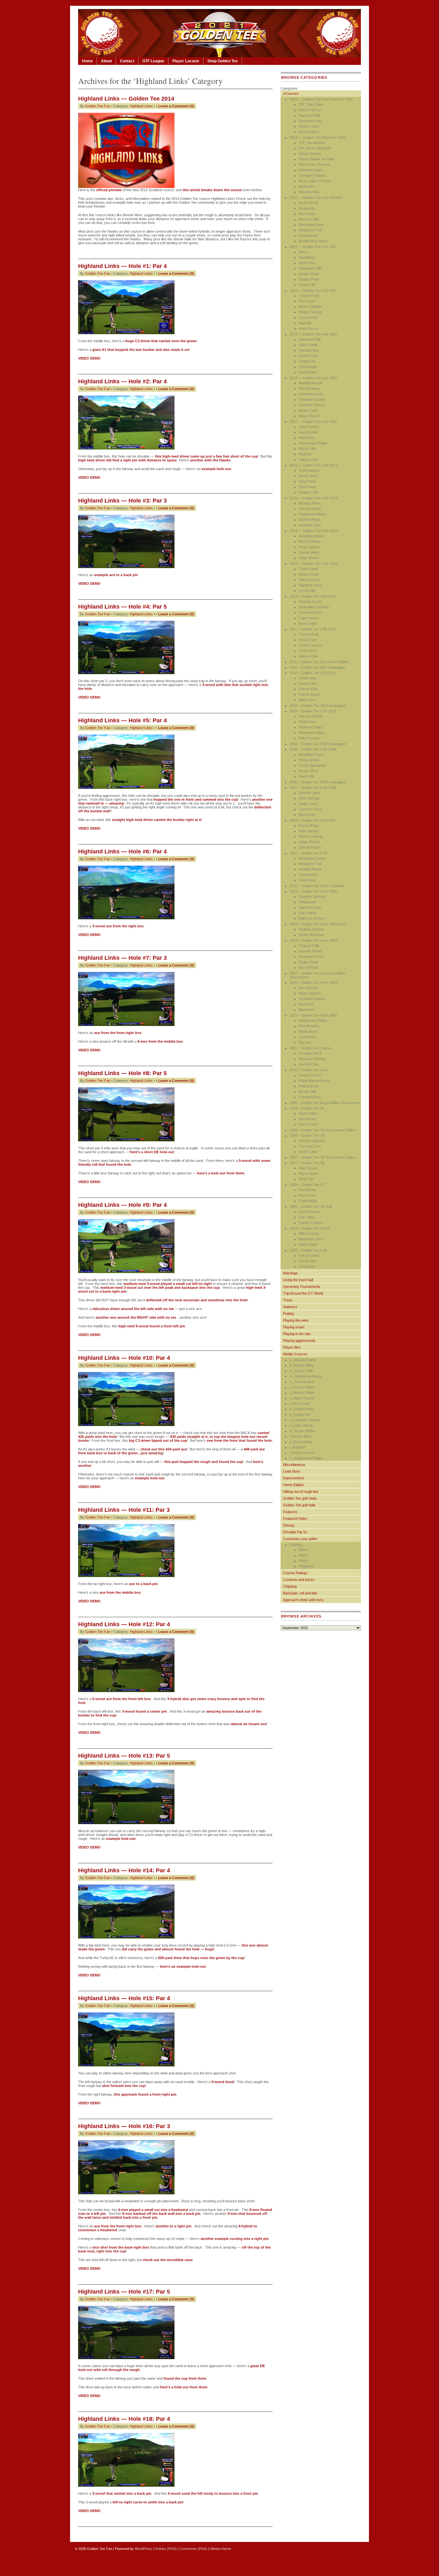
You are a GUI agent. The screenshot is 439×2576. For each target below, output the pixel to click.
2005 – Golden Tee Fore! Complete (317, 886)
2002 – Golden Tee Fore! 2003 (313, 983)
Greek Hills (307, 591)
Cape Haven (308, 618)
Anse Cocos (308, 328)
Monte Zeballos (310, 307)
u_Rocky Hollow (302, 1387)
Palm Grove (308, 1168)
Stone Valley (308, 1113)
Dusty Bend (308, 651)
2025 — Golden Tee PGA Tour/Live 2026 (321, 99)
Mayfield (305, 454)
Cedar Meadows (311, 935)
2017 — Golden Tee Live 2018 (313, 422)
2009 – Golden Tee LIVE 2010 (313, 711)
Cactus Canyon (311, 1223)
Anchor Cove (309, 1064)
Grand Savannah (312, 765)
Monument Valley (312, 733)
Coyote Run (308, 1124)
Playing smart (294, 1327)
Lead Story (292, 1471)
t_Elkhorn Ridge (302, 1393)
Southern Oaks (310, 727)
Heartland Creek (311, 957)
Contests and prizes (299, 1580)
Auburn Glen (308, 656)
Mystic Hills (307, 449)
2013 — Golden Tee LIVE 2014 (314, 564)
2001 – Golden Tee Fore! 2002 (313, 1015)
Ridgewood (307, 902)
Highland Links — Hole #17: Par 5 (124, 2292)
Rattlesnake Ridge (313, 443)
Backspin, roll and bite (300, 1593)
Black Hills (307, 776)
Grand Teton (308, 356)
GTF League (153, 61)
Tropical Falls (309, 296)
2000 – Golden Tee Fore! (309, 1070)
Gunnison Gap (310, 121)
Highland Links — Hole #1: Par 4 (122, 266)
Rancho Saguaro (312, 1141)
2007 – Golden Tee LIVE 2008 (313, 788)
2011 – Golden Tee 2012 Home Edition (319, 662)
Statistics (290, 1307)
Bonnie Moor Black (313, 241)
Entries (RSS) (166, 2549)
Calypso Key (309, 459)
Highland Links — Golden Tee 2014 (126, 99)
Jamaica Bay (309, 350)
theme (221, 2549)
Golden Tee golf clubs (300, 1498)
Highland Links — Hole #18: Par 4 (124, 2419)
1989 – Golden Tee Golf (308, 1250)
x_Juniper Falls (301, 1371)
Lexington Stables (312, 175)
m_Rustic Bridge (302, 1431)
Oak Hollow (308, 913)
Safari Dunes (309, 427)
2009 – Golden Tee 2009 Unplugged (318, 744)
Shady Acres (309, 574)
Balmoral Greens (312, 918)
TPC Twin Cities (311, 104)
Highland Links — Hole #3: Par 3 (122, 501)
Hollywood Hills (310, 268)
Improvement (293, 1478)
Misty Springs (309, 798)
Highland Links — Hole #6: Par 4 (122, 851)
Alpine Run (307, 700)
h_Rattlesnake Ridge (306, 1458)
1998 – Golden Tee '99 (307, 1136)
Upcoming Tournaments (302, 1287)
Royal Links (308, 1261)
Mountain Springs (312, 1059)
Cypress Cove (310, 809)
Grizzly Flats (309, 689)
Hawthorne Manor (313, 514)
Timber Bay (308, 678)
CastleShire (308, 372)
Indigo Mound (309, 842)
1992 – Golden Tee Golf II (309, 1228)
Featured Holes (295, 1519)
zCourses (291, 94)
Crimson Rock (310, 1097)
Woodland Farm (311, 754)
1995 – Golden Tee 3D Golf (311, 1207)
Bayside (305, 1042)
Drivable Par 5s (295, 1532)
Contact (127, 61)
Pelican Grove (310, 580)
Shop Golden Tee (223, 61)
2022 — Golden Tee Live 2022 (313, 247)
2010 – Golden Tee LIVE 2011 (313, 673)
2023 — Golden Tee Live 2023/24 (316, 198)
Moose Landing (310, 836)
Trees (288, 1300)
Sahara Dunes (310, 154)
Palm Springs (309, 831)
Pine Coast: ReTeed (314, 165)
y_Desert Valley (302, 1365)
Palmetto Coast (310, 170)
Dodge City (307, 361)
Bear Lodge (308, 623)
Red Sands (307, 214)
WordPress (143, 2549)
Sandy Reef (308, 476)
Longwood (307, 1266)
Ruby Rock (307, 481)
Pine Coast (307, 487)
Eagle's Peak (309, 279)
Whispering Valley (312, 858)
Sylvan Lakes (309, 1255)
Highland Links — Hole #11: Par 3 (124, 1510)
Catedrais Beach (312, 405)
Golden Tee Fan (98, 106)
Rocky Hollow (309, 541)
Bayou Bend (308, 1173)
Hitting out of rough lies (301, 1492)
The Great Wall (310, 716)
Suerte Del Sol (310, 1075)
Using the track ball (298, 1280)
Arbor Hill (306, 1179)
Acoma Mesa (309, 132)
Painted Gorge (310, 907)
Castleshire (307, 1037)
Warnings (291, 1273)
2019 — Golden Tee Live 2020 (313, 334)
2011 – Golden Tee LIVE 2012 (313, 629)
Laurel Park (308, 683)
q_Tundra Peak (302, 1409)
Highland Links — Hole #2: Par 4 (122, 381)
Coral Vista (307, 880)
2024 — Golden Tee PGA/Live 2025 (317, 138)
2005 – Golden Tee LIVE (309, 853)
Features (290, 1512)
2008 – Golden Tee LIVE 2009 (313, 749)
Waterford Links (311, 1239)
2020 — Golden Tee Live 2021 (313, 290)
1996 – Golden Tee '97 (307, 1185)
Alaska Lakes (309, 126)
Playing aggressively (299, 1341)
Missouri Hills (309, 219)
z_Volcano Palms (303, 1360)
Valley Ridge (308, 1244)
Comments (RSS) (193, 2549)
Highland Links (141, 106)
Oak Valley (307, 1217)
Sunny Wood (309, 760)
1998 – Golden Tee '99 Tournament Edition (323, 1130)
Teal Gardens (309, 470)
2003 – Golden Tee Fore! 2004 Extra (318, 924)
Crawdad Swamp (312, 399)
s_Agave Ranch (302, 1398)
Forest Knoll (308, 317)
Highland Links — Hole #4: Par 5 (122, 607)
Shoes (304, 1550)
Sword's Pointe (310, 951)
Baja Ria (305, 323)
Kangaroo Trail (310, 230)
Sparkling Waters (312, 536)
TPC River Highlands (315, 148)
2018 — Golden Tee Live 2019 (313, 378)
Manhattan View (311, 225)
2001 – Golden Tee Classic (311, 1048)
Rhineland (306, 438)
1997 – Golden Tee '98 (307, 1163)
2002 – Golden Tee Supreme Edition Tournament (318, 975)
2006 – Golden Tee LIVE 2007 (313, 820)
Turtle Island (308, 569)
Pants (303, 1561)
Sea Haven (307, 1119)
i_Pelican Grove (302, 1453)
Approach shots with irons (303, 1600)
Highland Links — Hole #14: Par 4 (124, 1870)
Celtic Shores (309, 558)
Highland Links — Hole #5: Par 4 (122, 720)
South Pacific (309, 203)
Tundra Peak (309, 634)
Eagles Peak (308, 962)
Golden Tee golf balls (299, 1505)
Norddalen (307, 257)
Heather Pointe (310, 869)
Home (87, 61)
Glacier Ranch (310, 847)
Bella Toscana (309, 738)
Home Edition (293, 1485)
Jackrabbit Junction (314, 607)
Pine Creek (307, 301)
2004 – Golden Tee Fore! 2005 (313, 891)
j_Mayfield (297, 1447)
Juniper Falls (309, 492)
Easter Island (309, 274)
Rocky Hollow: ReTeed (316, 159)
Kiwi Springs (308, 988)
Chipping (290, 1586)
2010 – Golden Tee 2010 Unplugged (318, 706)
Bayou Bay (307, 815)
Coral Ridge (308, 367)
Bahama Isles (309, 192)
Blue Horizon (309, 967)
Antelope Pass (310, 525)
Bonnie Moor (308, 771)
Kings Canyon (309, 993)
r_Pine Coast (300, 1404)
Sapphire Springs (312, 896)
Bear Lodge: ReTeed (315, 181)
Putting (288, 1314)
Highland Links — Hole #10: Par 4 (124, 1358)
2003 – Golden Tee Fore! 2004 (313, 940)
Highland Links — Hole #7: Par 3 (122, 958)
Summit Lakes (310, 793)
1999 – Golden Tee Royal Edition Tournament (325, 1103)
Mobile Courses (295, 1354)
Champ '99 (307, 285)
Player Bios (292, 1347)
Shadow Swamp (311, 929)
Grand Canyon (310, 645)
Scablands (307, 208)
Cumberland (308, 236)
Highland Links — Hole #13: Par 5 (124, 1756)
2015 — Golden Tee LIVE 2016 (314, 498)
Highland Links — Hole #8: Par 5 (122, 1073)
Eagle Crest (308, 804)
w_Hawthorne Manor (306, 1376)
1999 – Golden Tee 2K (307, 1108)
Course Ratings (295, 1573)
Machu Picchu (310, 110)
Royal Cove (308, 640)
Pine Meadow (309, 388)
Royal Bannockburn (314, 1081)
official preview (109, 190)
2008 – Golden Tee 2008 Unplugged (318, 782)
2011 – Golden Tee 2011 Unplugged (317, 667)
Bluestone (306, 1010)
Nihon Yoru (307, 263)
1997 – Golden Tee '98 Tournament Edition (323, 1157)
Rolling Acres (309, 1086)
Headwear (307, 1566)
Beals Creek (308, 410)
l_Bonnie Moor (301, 1436)
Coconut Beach (311, 612)
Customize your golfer (300, 1539)
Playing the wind (296, 1320)
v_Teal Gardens (302, 1382)
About (106, 61)
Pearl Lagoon (309, 547)
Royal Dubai (308, 432)
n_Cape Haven (301, 1425)
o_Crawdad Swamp (305, 1420)
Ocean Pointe (309, 1212)
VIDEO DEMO (89, 477)
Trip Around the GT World (303, 1293)
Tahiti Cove (307, 722)
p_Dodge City (300, 1414)
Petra (303, 252)
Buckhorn (306, 1004)
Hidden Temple (310, 312)
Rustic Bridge (309, 825)
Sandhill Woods (310, 383)
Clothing (296, 1545)
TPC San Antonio (312, 143)
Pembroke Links (311, 394)
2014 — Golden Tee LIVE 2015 (314, 531)
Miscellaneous (294, 1465)
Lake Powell (308, 345)
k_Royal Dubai (301, 1442)
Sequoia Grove (310, 602)
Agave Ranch (309, 416)
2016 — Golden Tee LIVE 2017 (314, 465)
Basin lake (307, 186)
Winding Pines (309, 503)
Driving (289, 1525)
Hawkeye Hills (310, 115)
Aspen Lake (308, 1152)
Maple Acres (308, 1031)
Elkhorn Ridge (309, 520)
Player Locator (186, 61)
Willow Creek (309, 1234)
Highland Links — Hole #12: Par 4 (124, 1624)
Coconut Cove (310, 1146)
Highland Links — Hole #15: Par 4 (124, 1998)
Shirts (303, 1555)
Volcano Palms (310, 509)
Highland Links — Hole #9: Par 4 (122, 1205)
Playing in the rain (297, 1334)
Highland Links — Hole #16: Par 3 (124, 2126)
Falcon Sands (309, 694)
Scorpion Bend (310, 1053)
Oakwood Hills (310, 339)
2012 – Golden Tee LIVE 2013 (313, 596)
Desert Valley (309, 552)
